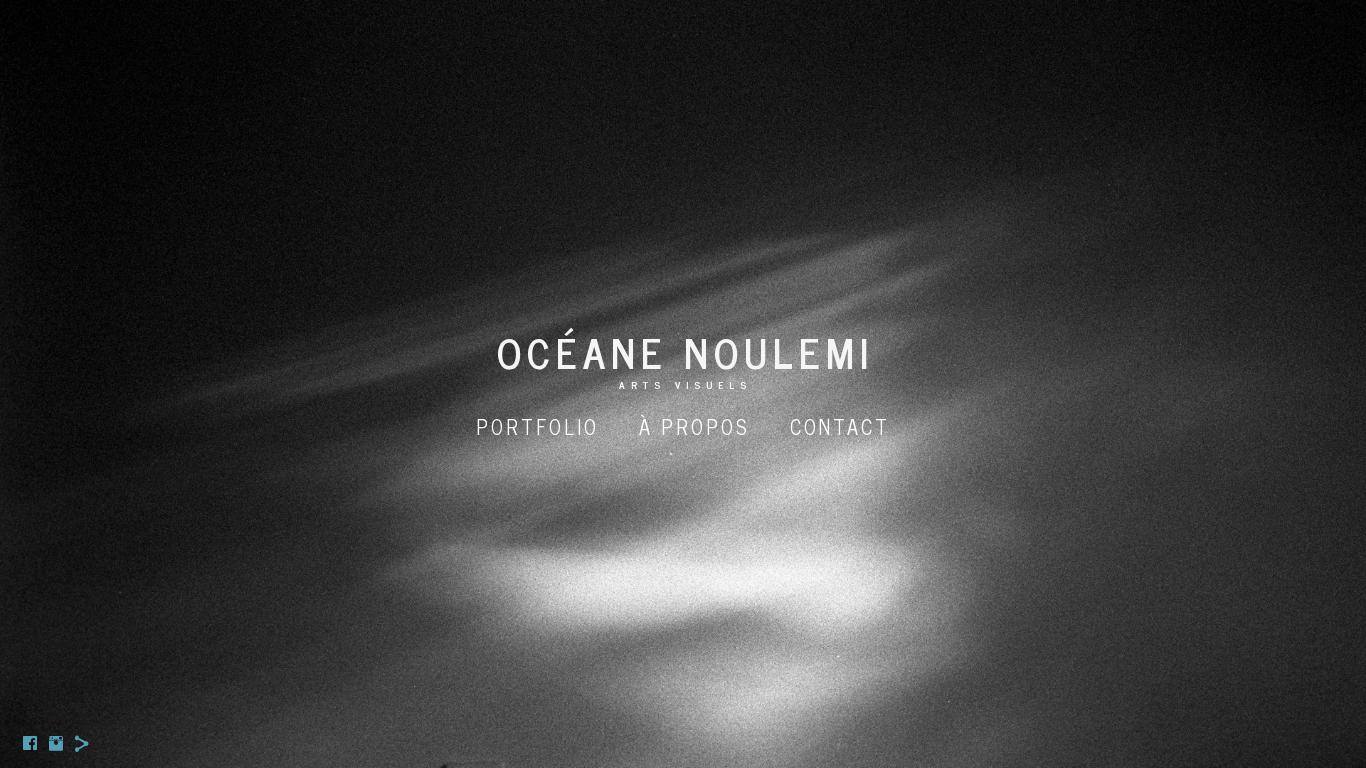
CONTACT (840, 426)
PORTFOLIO (537, 426)
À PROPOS (694, 426)
